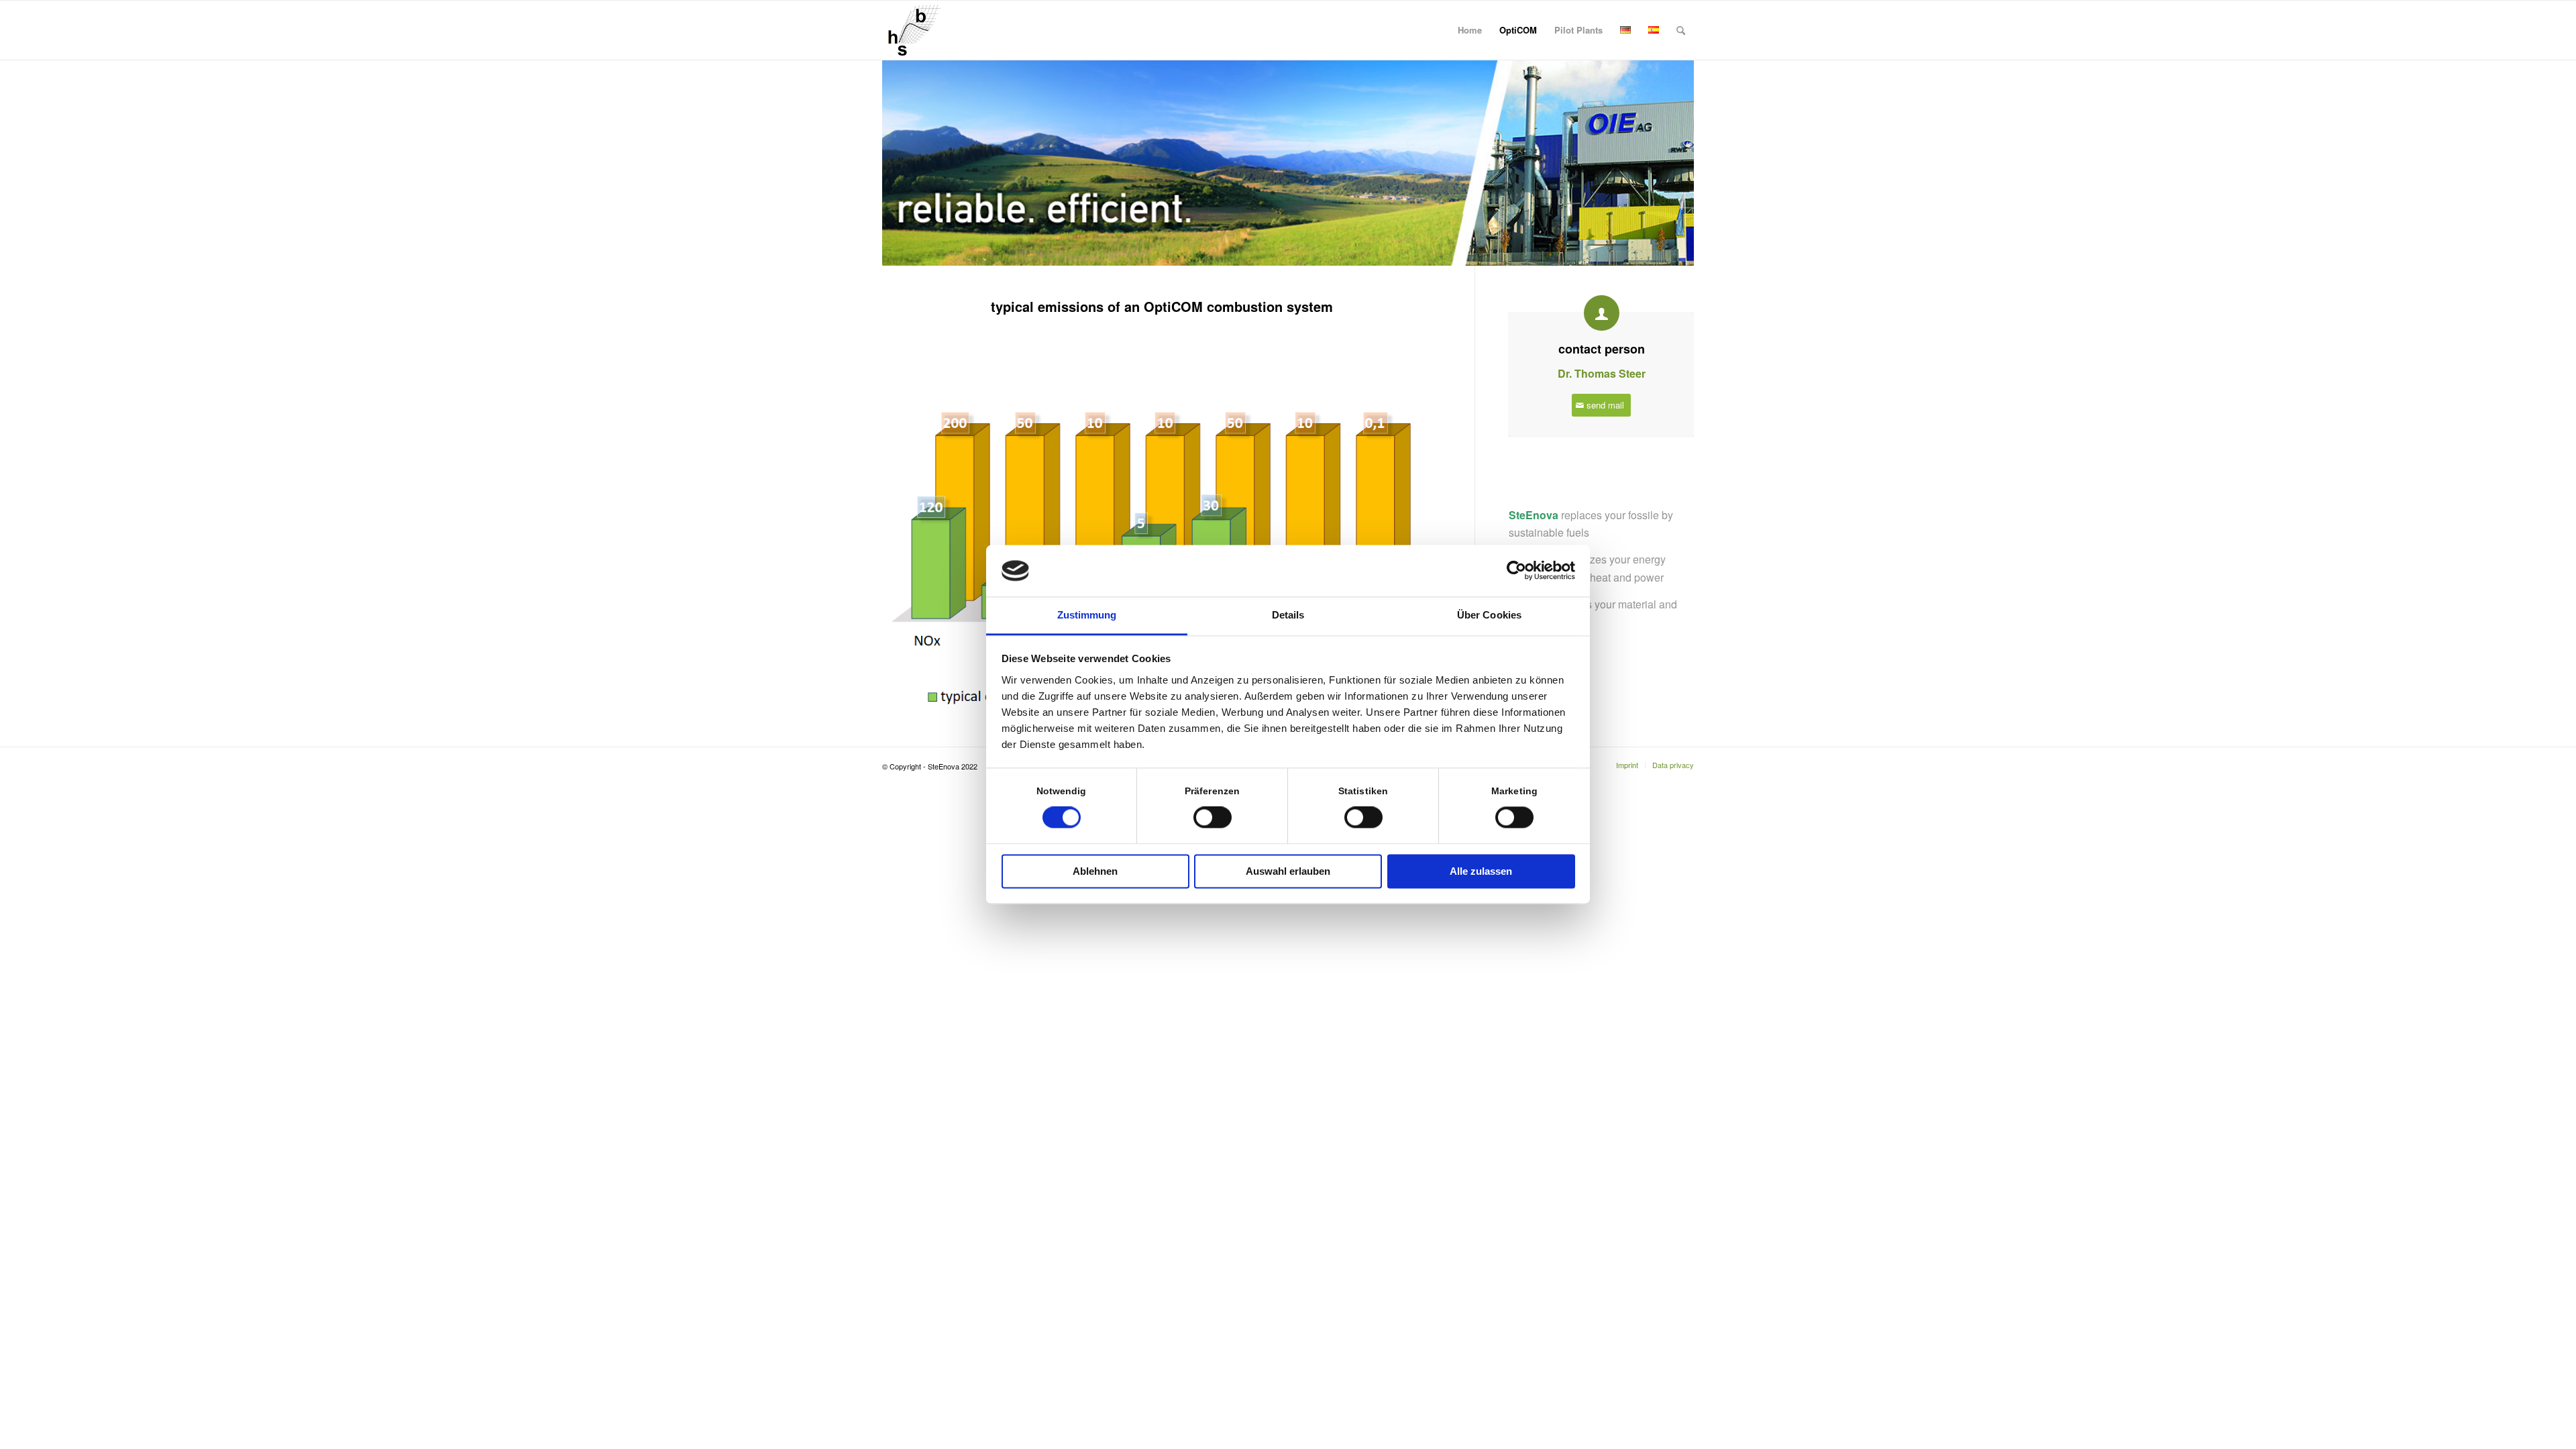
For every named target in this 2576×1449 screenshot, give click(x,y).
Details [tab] (1288, 615)
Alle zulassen (1481, 871)
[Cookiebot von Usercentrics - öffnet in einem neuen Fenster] (1516, 571)
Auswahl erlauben (1288, 871)
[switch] (1213, 818)
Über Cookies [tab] (1489, 615)
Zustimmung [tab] (1087, 615)
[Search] (1681, 30)
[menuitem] (1470, 30)
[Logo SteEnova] (912, 30)
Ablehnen (1095, 871)
